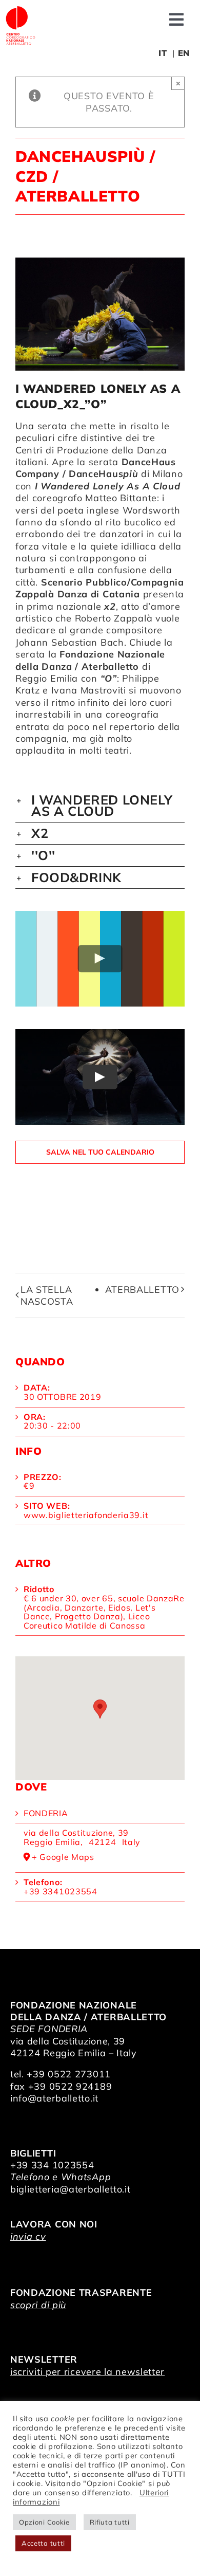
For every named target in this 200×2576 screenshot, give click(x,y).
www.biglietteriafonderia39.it (86, 1515)
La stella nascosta (47, 1295)
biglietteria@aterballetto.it (71, 2189)
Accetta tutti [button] (43, 2543)
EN (184, 53)
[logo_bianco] (21, 10)
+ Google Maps (63, 1857)
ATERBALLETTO (142, 1290)
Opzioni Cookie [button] (44, 2522)
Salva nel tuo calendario (100, 1152)
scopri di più (38, 2305)
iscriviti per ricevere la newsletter (87, 2372)
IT (163, 53)
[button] (100, 806)
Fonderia (46, 1813)
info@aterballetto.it (54, 2098)
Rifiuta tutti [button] (110, 2522)
